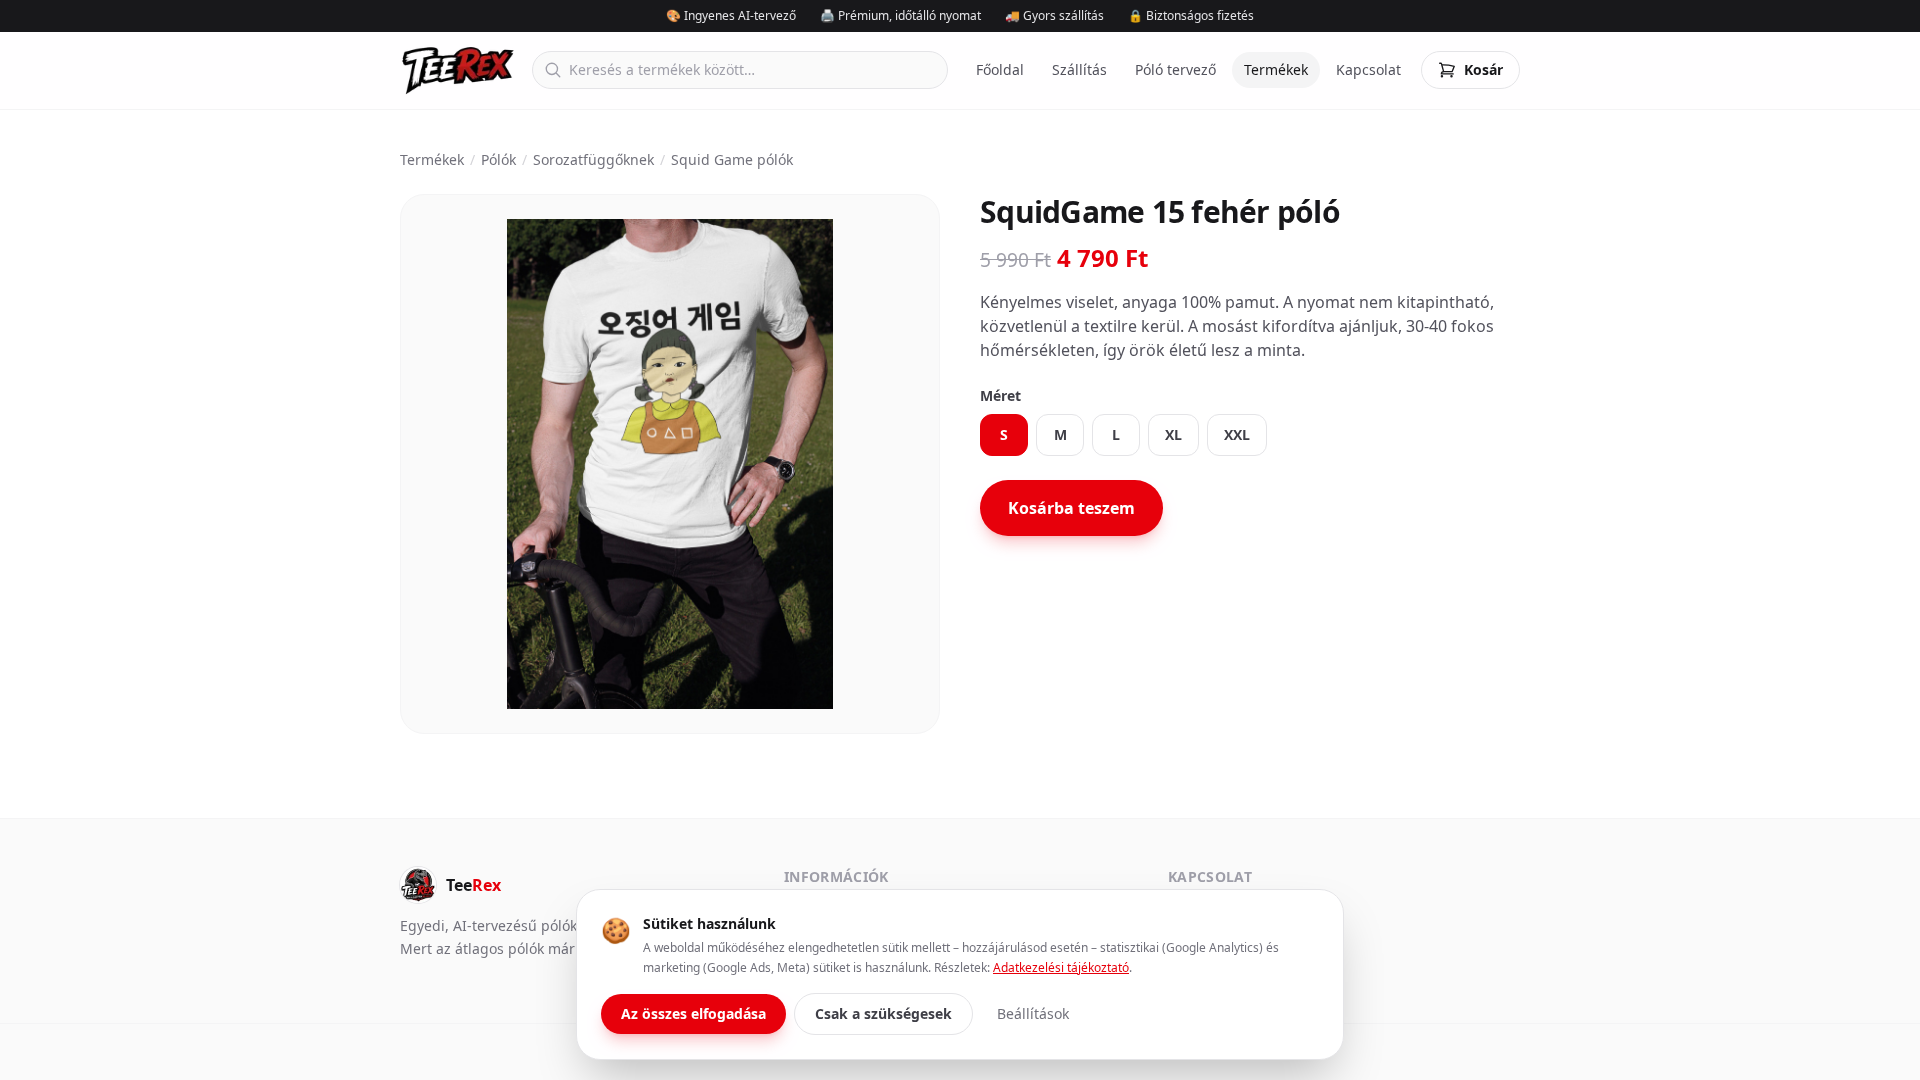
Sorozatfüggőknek (593, 159)
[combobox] (740, 70)
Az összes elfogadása (693, 1013)
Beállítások (1033, 1013)
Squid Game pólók (732, 159)
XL (1173, 434)
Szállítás (1079, 69)
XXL (1237, 434)
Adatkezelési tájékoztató (1061, 967)
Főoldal (1000, 69)
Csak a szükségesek (883, 1013)
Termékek (1276, 69)
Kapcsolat (1368, 69)
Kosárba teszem (1071, 508)
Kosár (1483, 69)
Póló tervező (1175, 69)
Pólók (498, 159)
